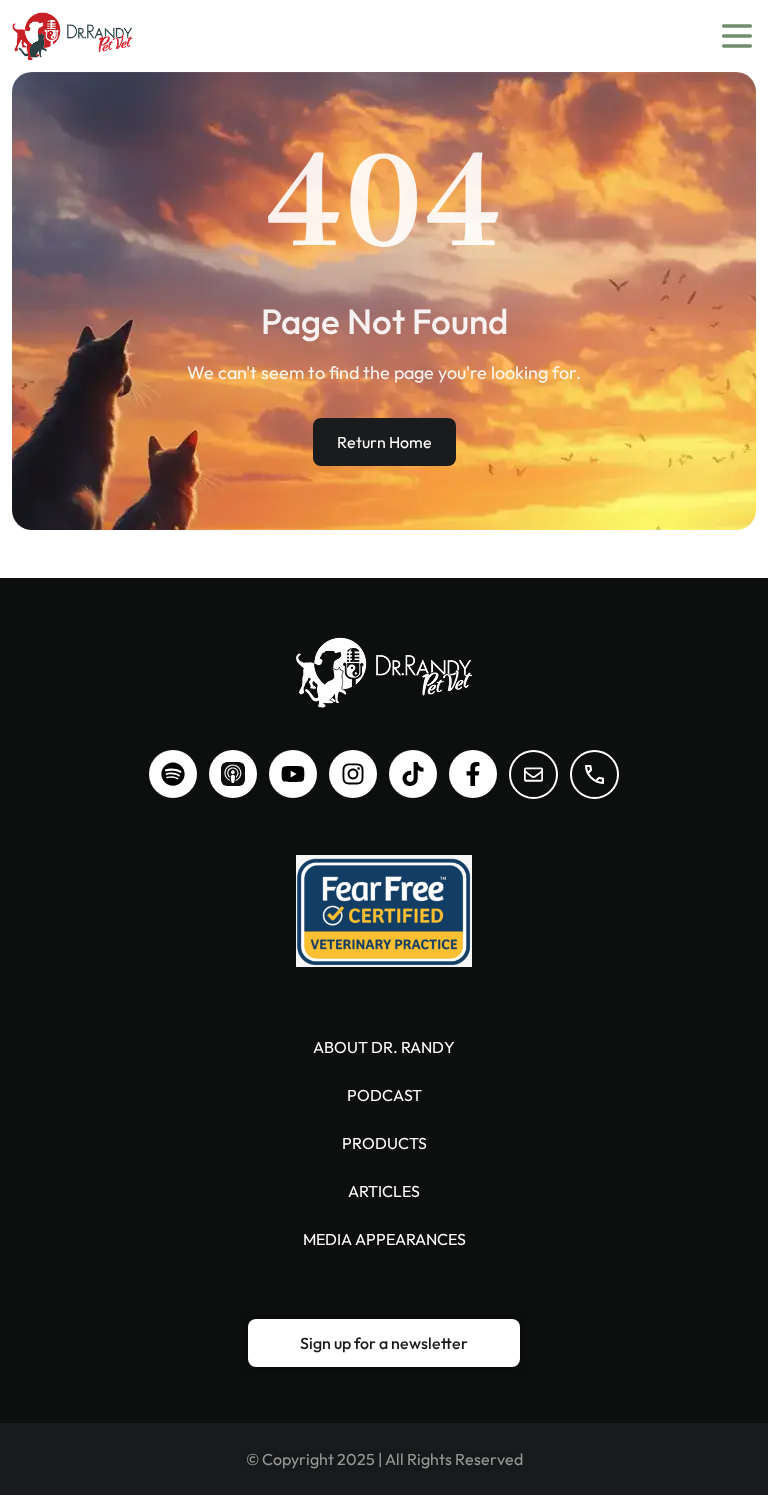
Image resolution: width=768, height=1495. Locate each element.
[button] (384, 1343)
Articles (384, 1191)
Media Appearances (384, 1239)
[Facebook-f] (473, 774)
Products (384, 1143)
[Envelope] (533, 774)
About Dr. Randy (384, 1047)
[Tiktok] (413, 774)
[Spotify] (173, 774)
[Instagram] (353, 774)
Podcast (384, 1095)
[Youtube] (293, 774)
